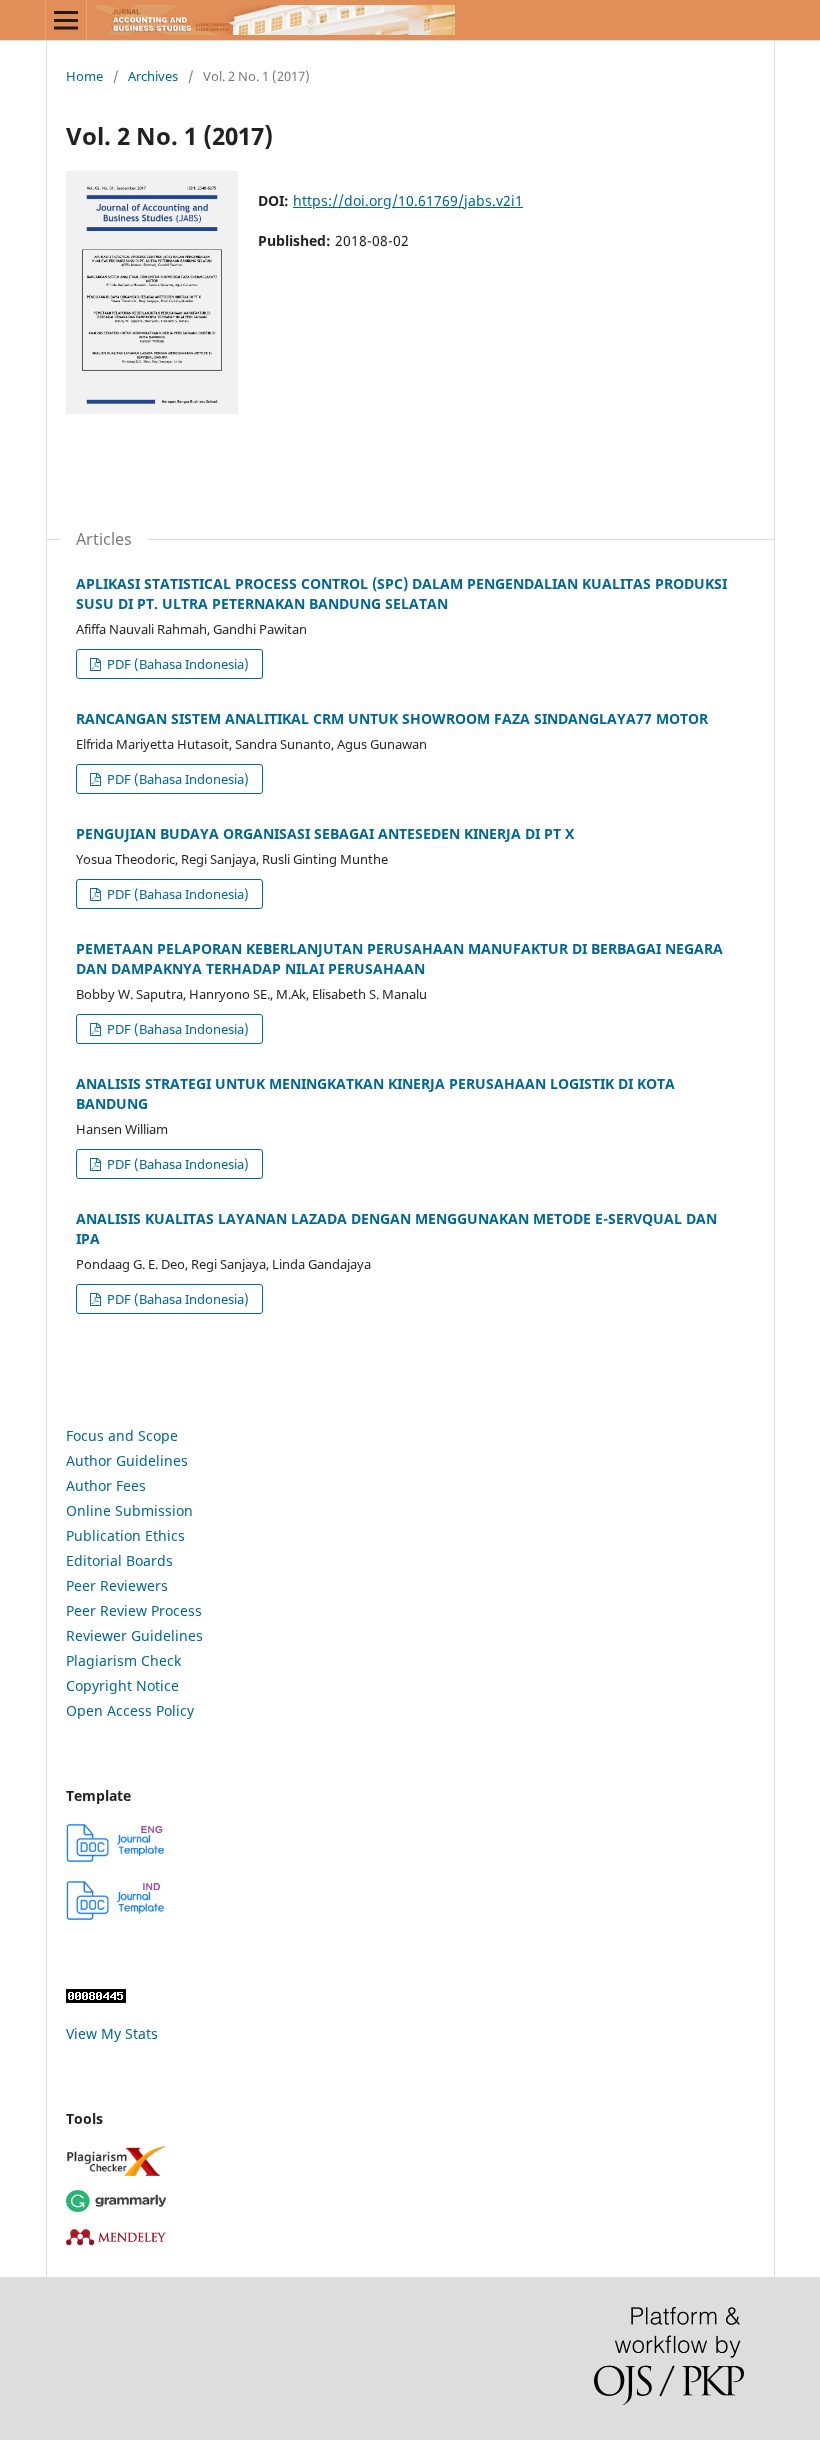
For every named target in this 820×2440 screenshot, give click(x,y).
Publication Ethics (125, 1535)
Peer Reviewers (117, 1585)
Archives (153, 76)
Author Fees (106, 1485)
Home (84, 76)
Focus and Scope (122, 1435)
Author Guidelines (127, 1460)
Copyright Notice (122, 1685)
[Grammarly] (410, 2201)
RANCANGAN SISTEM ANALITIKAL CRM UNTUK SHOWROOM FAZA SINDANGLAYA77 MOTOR (392, 718)
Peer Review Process (134, 1610)
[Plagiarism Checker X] (410, 2161)
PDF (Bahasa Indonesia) (176, 664)
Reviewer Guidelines (134, 1635)
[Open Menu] (66, 20)
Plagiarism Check (123, 1660)
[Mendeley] (410, 2236)
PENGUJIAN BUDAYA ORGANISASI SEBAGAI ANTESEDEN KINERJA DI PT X (325, 833)
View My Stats (112, 2033)
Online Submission (129, 1510)
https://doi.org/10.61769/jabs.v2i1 (408, 200)
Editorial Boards (119, 1560)
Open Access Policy (130, 1710)
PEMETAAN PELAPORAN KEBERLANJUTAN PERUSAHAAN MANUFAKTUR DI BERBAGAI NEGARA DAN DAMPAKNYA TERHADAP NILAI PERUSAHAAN (399, 958)
